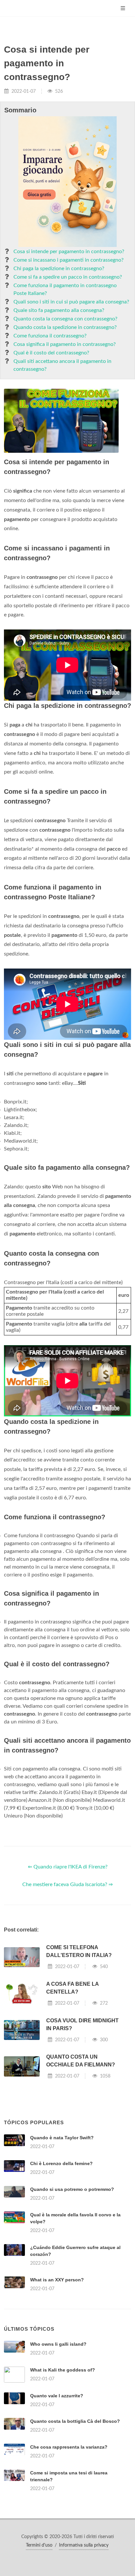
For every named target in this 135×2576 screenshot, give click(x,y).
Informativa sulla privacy (84, 2545)
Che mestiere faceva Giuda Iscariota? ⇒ (67, 1884)
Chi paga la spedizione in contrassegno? (59, 269)
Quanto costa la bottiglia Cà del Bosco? (75, 2421)
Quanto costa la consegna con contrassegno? (65, 319)
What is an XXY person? (57, 2280)
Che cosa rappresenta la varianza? (69, 2447)
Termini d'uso (39, 2545)
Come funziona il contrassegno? (50, 336)
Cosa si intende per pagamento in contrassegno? (69, 252)
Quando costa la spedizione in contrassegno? (65, 327)
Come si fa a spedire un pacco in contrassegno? (68, 277)
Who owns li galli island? (58, 2344)
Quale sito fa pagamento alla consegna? (59, 310)
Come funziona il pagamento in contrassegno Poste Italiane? (65, 289)
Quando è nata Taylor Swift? (62, 2138)
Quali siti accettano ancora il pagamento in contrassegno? (62, 365)
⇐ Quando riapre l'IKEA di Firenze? (68, 1867)
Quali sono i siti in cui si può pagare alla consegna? (71, 302)
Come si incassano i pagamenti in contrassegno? (68, 260)
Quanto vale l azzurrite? (57, 2396)
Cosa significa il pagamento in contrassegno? (65, 344)
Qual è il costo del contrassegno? (51, 353)
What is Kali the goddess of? (63, 2370)
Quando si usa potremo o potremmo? (72, 2189)
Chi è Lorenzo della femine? (61, 2163)
